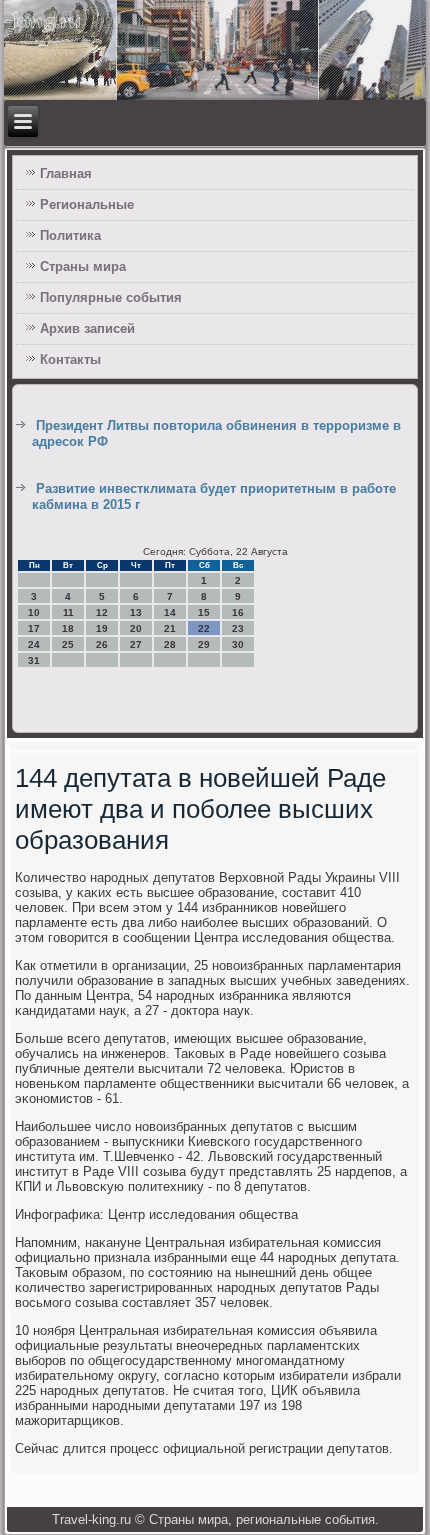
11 (68, 612)
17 (34, 628)
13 (136, 612)
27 (136, 644)
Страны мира (83, 266)
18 (68, 628)
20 (136, 628)
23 (238, 628)
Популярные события (111, 297)
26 (102, 644)
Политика (70, 235)
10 (34, 612)
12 (102, 612)
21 (170, 628)
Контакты (70, 359)
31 (34, 660)
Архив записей (87, 328)
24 (34, 644)
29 (204, 644)
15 (204, 612)
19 (102, 628)
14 (170, 612)
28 (170, 644)
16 (238, 612)
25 (68, 644)
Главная (66, 173)
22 (204, 628)
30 (238, 644)
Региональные (87, 204)
